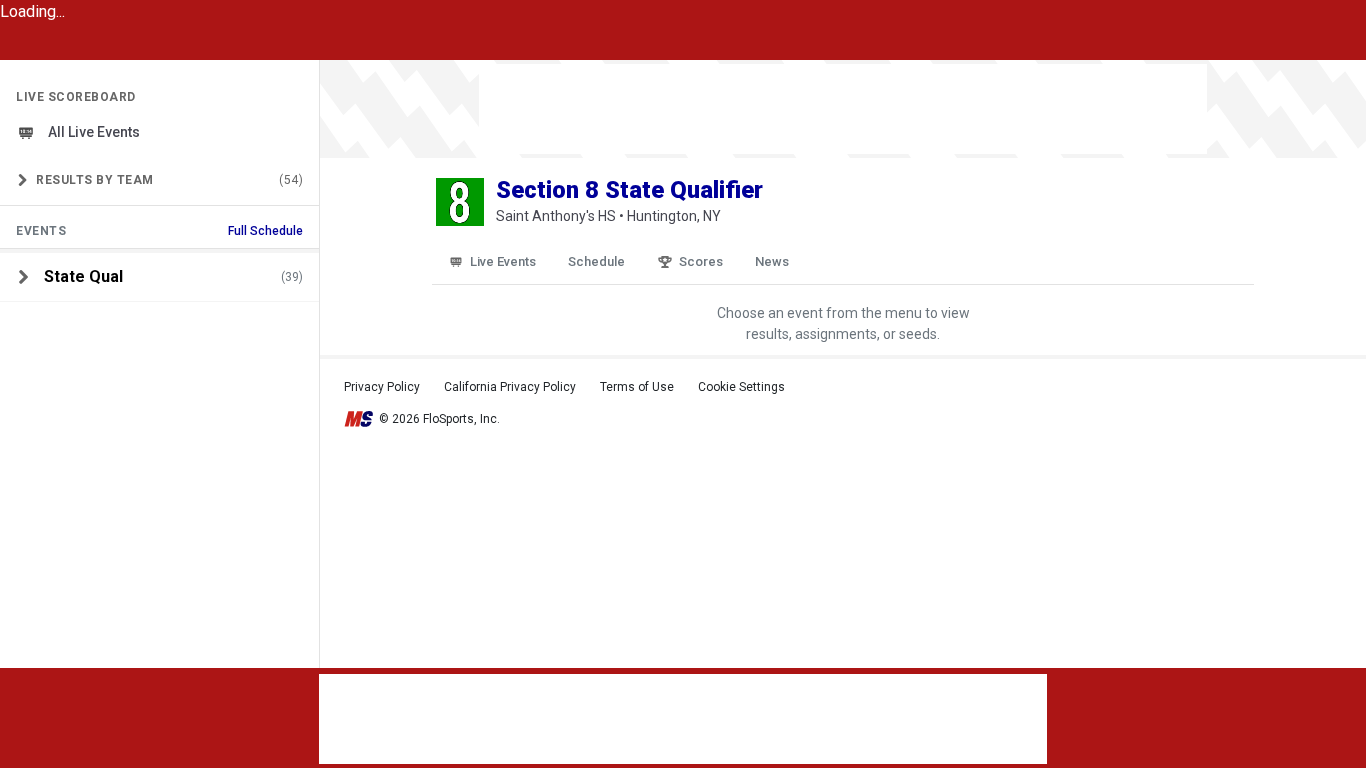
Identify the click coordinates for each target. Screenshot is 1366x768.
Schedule (596, 261)
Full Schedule (265, 231)
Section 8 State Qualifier (629, 190)
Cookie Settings (741, 387)
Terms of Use (637, 387)
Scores (701, 261)
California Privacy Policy (510, 387)
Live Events (503, 261)
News (772, 261)
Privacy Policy (382, 387)
